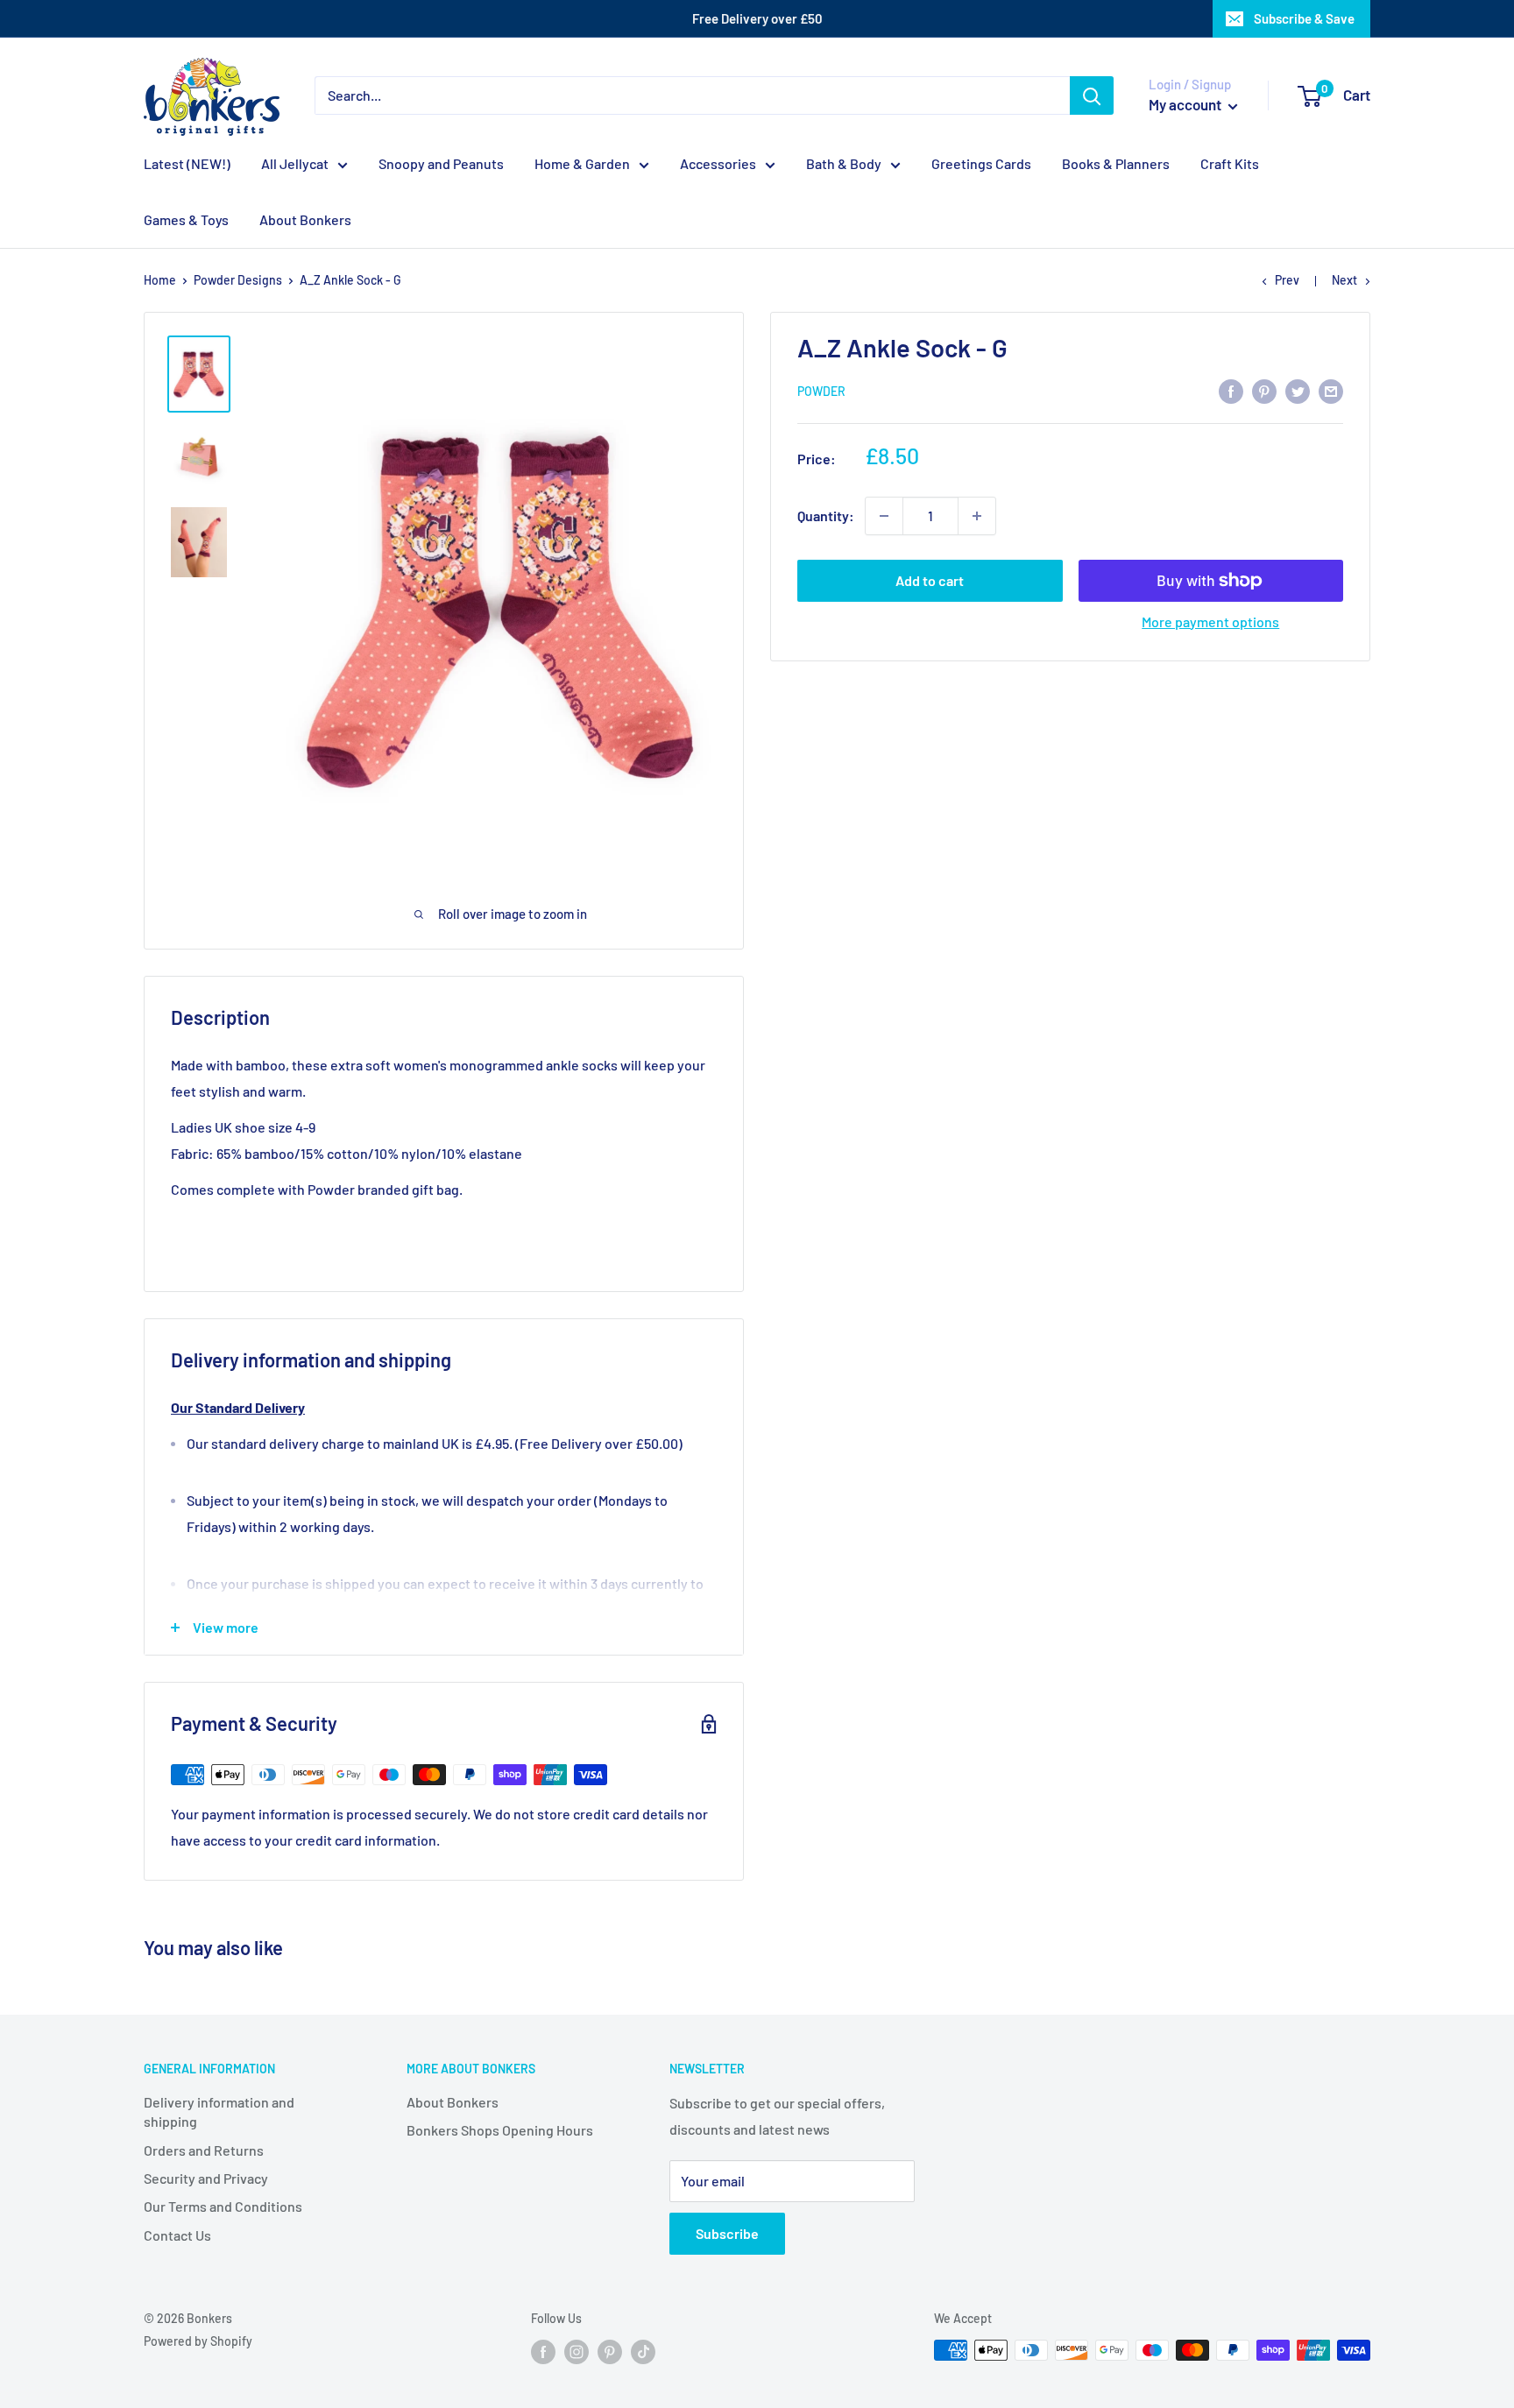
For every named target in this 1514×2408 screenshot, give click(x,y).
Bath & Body (844, 163)
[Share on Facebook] (1231, 390)
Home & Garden (582, 163)
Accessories (718, 163)
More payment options (1210, 621)
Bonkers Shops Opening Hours (500, 2130)
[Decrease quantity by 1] (884, 516)
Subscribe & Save (1304, 18)
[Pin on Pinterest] (1264, 390)
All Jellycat (295, 163)
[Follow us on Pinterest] (610, 2352)
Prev (1287, 280)
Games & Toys (186, 219)
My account (1186, 104)
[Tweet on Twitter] (1298, 390)
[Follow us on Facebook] (543, 2352)
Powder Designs (238, 280)
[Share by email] (1331, 390)
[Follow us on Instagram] (577, 2352)
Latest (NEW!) (187, 163)
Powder (821, 392)
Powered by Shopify (198, 2341)
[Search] (1092, 95)
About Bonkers (305, 219)
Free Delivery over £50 (757, 18)
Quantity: (826, 515)
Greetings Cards (981, 163)
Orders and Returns (204, 2150)
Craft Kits (1230, 163)
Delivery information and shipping (219, 2111)
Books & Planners (1116, 163)
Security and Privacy (206, 2178)
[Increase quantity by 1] (977, 516)
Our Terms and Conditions (223, 2206)
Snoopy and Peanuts (441, 163)
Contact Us (177, 2235)
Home (160, 280)
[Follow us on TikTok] (643, 2352)
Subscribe (727, 2233)
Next (1344, 280)
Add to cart (930, 580)
